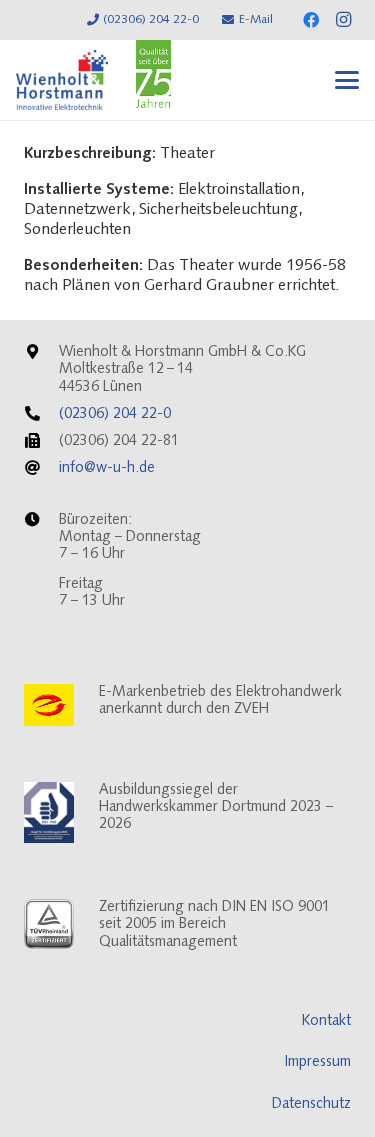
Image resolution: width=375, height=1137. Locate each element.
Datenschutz (311, 1104)
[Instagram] (343, 20)
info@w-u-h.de (107, 468)
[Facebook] (311, 20)
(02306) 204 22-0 (115, 414)
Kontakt (326, 1021)
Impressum (317, 1062)
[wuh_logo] (62, 80)
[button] (347, 80)
